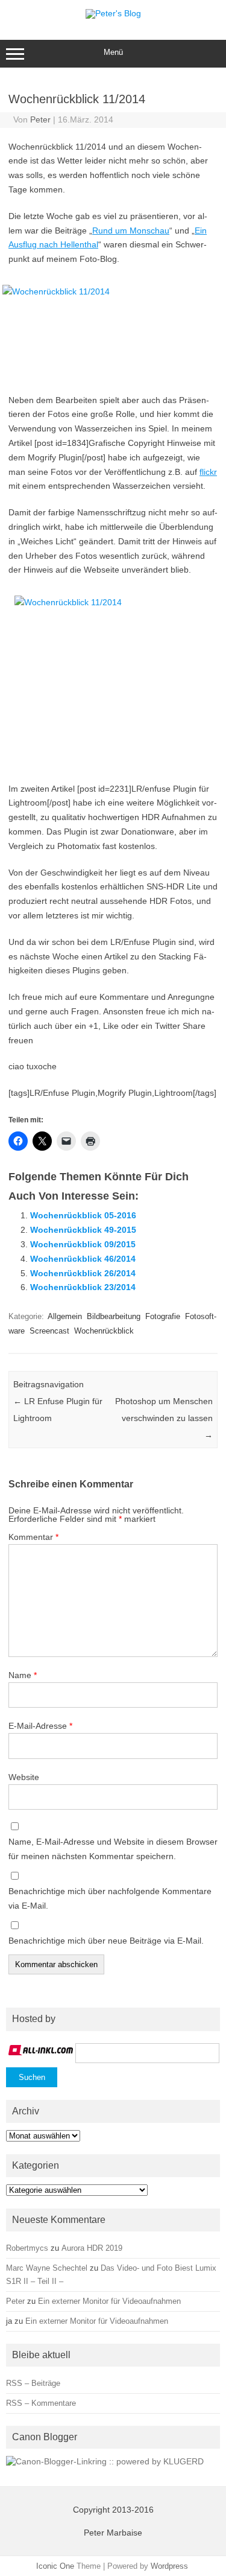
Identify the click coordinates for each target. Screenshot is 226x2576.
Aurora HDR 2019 (92, 2248)
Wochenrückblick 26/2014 (83, 1273)
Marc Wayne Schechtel (47, 2268)
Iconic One (55, 2566)
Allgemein (65, 1316)
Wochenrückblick (104, 1331)
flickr (208, 472)
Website (24, 1777)
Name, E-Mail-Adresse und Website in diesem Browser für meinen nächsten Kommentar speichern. (113, 1849)
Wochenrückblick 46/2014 (83, 1259)
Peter (40, 119)
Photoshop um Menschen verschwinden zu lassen (164, 1418)
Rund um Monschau (131, 231)
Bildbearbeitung (114, 1316)
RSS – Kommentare (41, 2403)
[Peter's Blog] (113, 13)
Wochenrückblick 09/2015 (83, 1244)
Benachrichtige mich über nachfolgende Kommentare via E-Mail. (110, 1898)
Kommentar (33, 1537)
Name (23, 1675)
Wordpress (169, 2566)
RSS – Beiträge (33, 2383)
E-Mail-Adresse (40, 1726)
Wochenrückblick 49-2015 (83, 1230)
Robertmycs (27, 2248)
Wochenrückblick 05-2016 (83, 1215)
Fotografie (163, 1316)
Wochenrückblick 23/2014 (83, 1287)
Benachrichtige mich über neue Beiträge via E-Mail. (106, 1941)
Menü (113, 52)
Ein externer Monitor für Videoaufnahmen (109, 2301)
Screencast (49, 1331)
